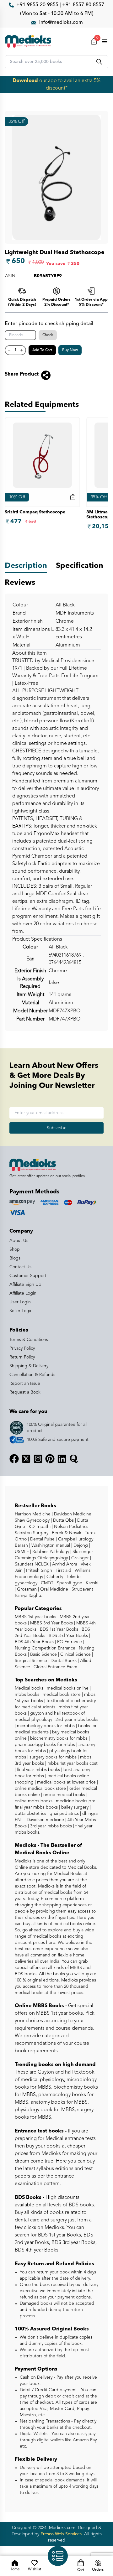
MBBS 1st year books (36, 1617)
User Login (20, 1302)
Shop (15, 1249)
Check (48, 335)
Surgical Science (31, 1661)
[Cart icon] (73, 497)
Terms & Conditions (29, 1340)
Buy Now (70, 350)
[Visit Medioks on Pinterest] (50, 1459)
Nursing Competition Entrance (45, 1648)
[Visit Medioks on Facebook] (14, 1459)
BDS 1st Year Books (58, 1629)
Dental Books (63, 1661)
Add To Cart (42, 350)
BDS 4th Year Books (34, 1642)
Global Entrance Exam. (55, 1667)
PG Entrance (69, 1642)
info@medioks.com (61, 23)
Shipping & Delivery (29, 1366)
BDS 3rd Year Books (68, 1636)
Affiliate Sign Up (25, 1285)
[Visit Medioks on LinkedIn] (62, 1459)
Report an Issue (25, 1384)
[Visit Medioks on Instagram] (38, 1459)
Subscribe (57, 1128)
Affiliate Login (23, 1293)
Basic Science (43, 1654)
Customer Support (28, 1276)
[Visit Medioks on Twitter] (26, 1459)
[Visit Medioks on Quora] (74, 1459)
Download (25, 81)
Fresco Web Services (61, 2534)
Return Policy (22, 1357)
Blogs (15, 1258)
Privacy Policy (22, 1348)
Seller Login (21, 1311)
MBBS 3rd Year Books (51, 1623)
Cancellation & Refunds (32, 1375)
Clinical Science (75, 1654)
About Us (19, 1241)
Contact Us (20, 1267)
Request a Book (25, 1392)
